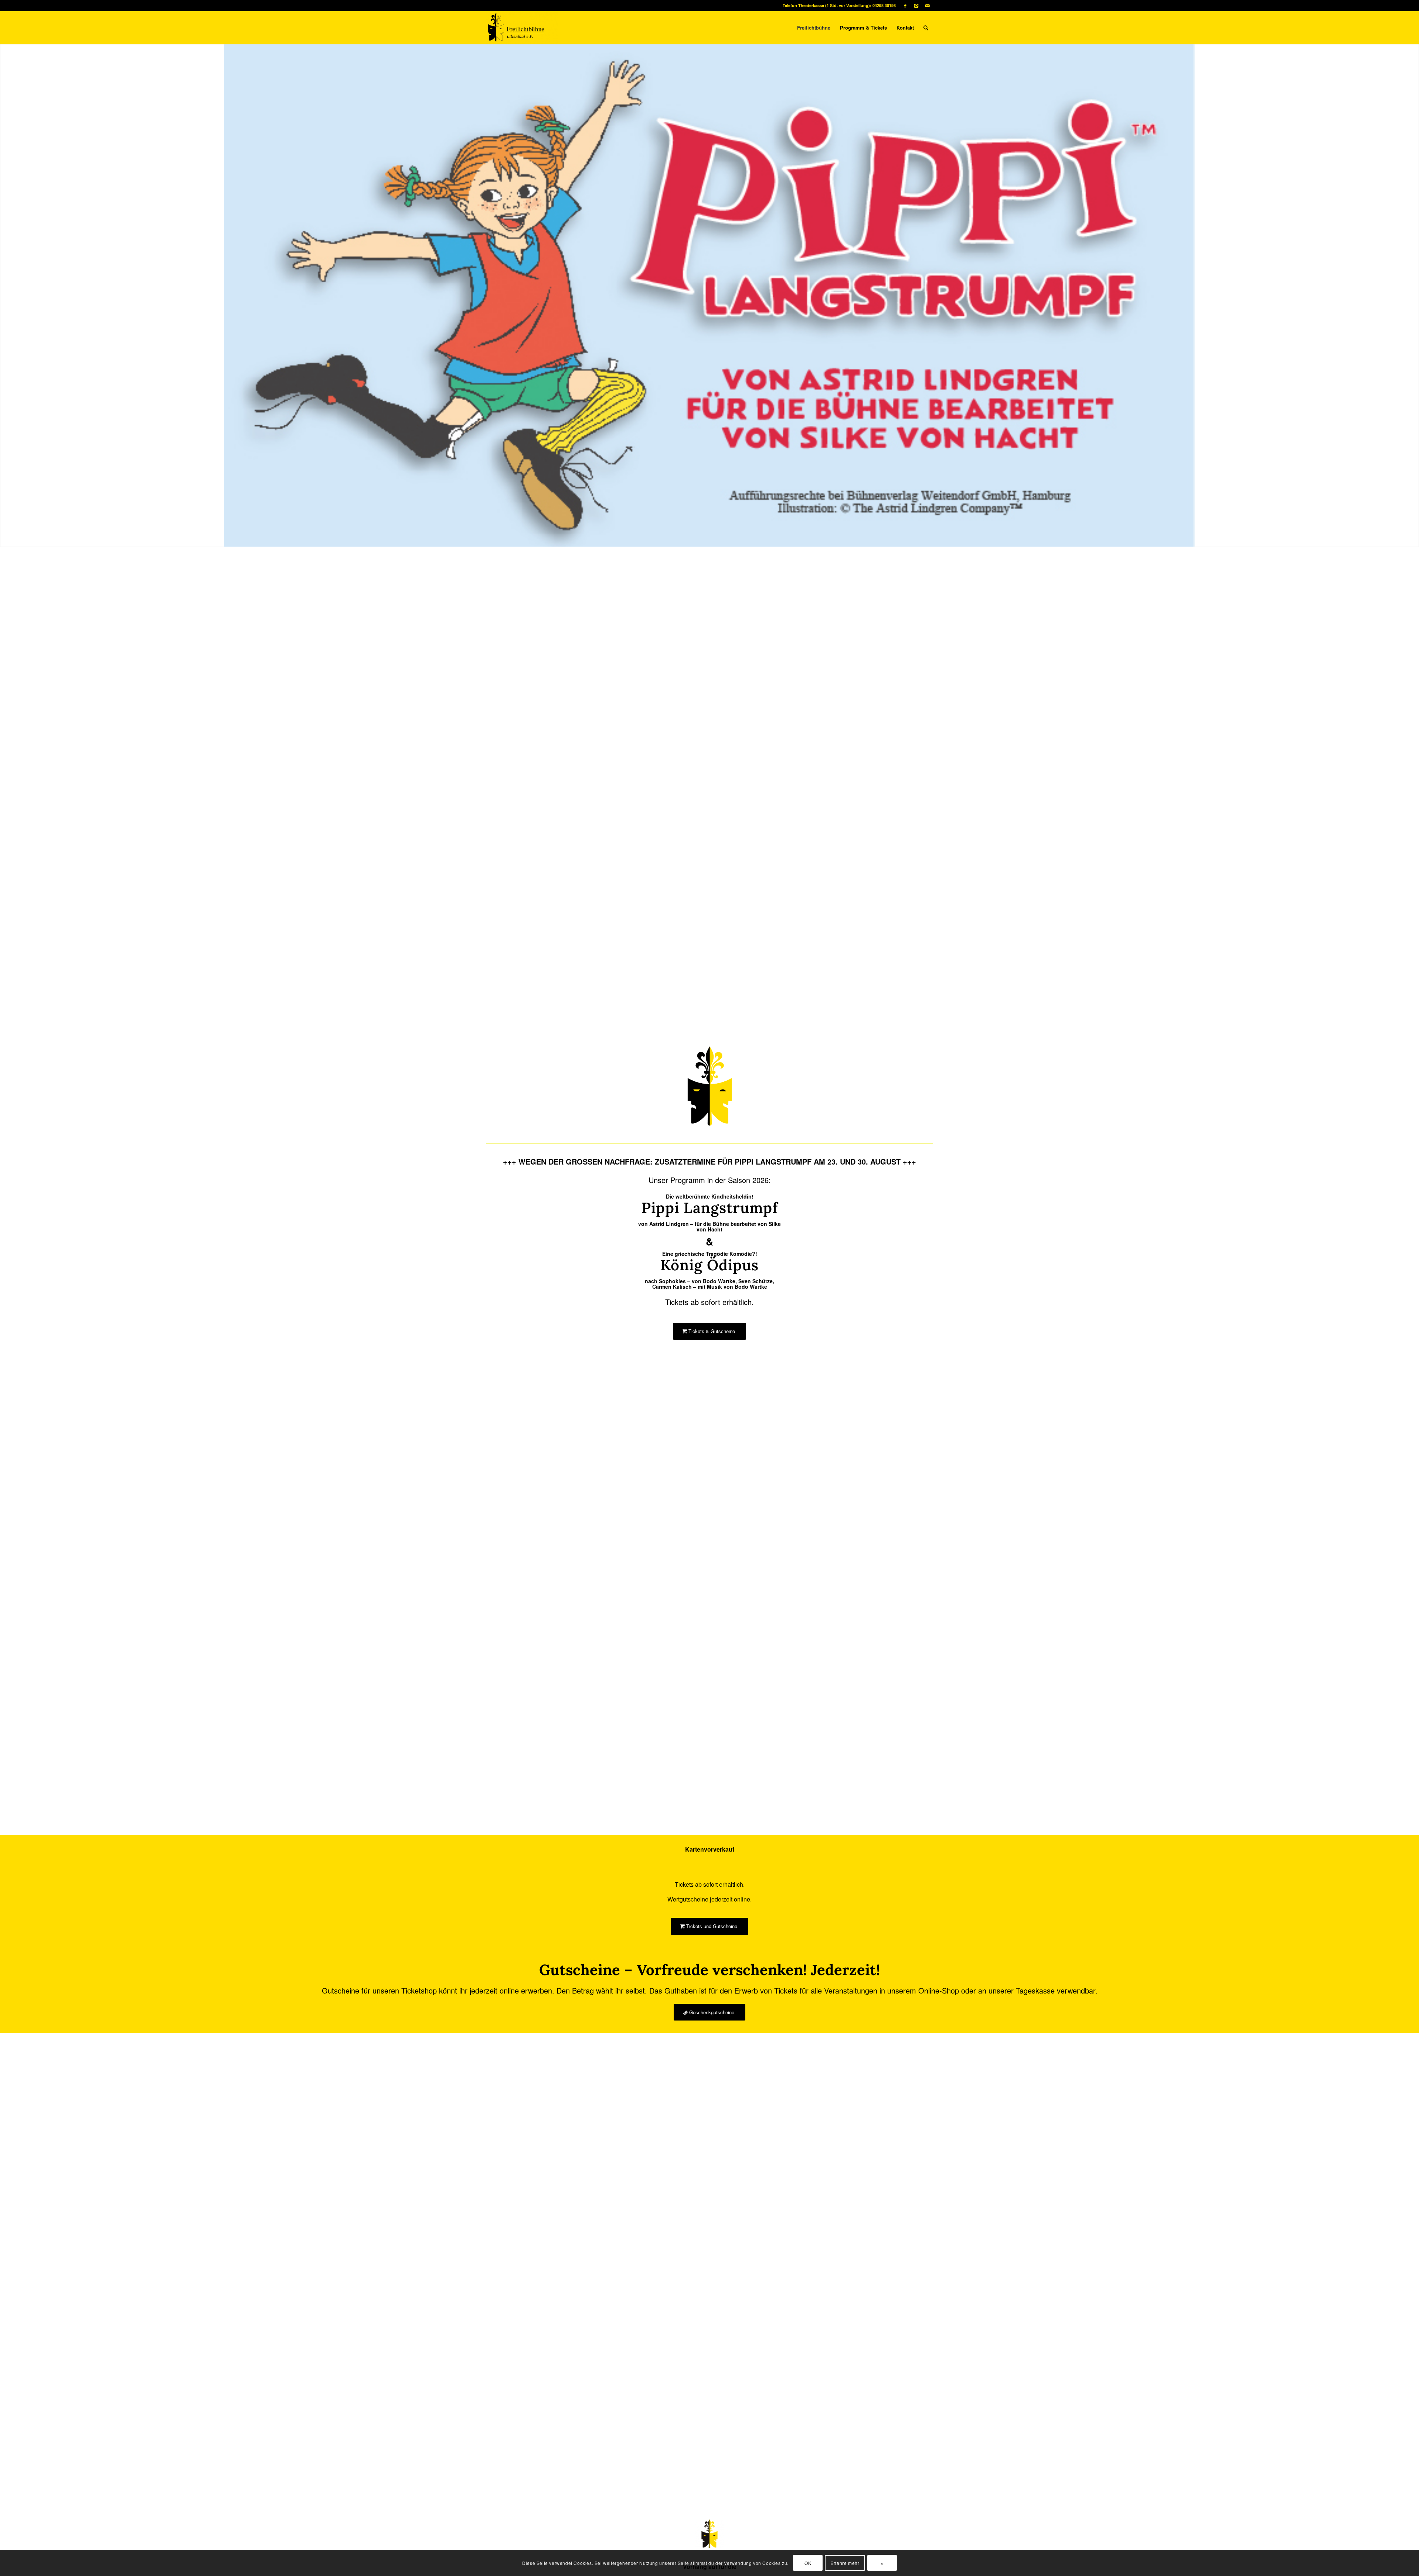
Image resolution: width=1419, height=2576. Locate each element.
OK (808, 2563)
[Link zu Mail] (928, 6)
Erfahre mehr (845, 2563)
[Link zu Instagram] (916, 6)
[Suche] (926, 28)
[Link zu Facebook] (905, 6)
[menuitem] (814, 28)
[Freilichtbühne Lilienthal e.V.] (522, 28)
